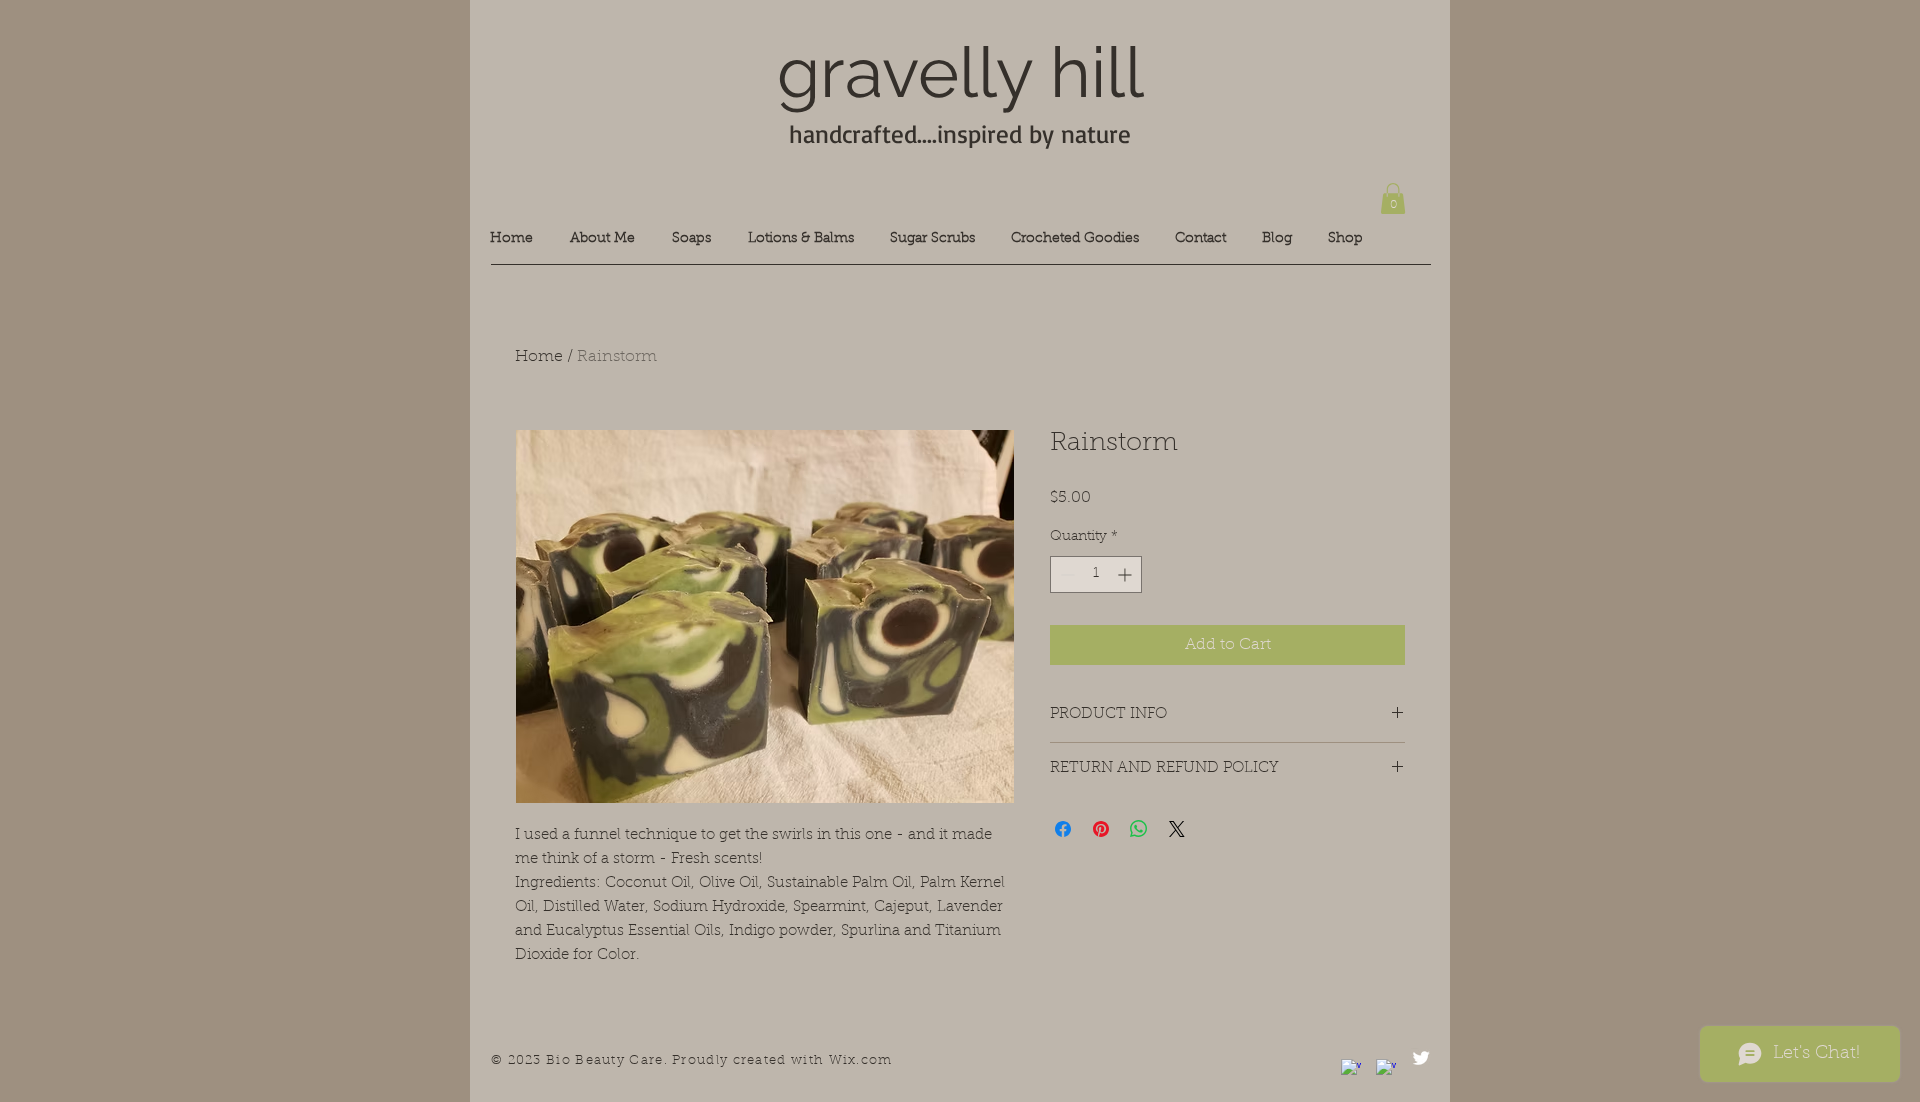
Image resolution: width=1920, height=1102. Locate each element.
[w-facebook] (1351, 1069)
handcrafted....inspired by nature (960, 133)
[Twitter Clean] (1421, 1058)
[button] (1393, 198)
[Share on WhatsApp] (1139, 829)
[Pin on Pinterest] (1101, 829)
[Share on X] (1177, 829)
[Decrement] (1065, 574)
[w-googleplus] (1386, 1069)
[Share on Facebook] (1063, 829)
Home (539, 357)
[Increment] (1126, 574)
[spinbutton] (1096, 574)
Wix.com (861, 1060)
